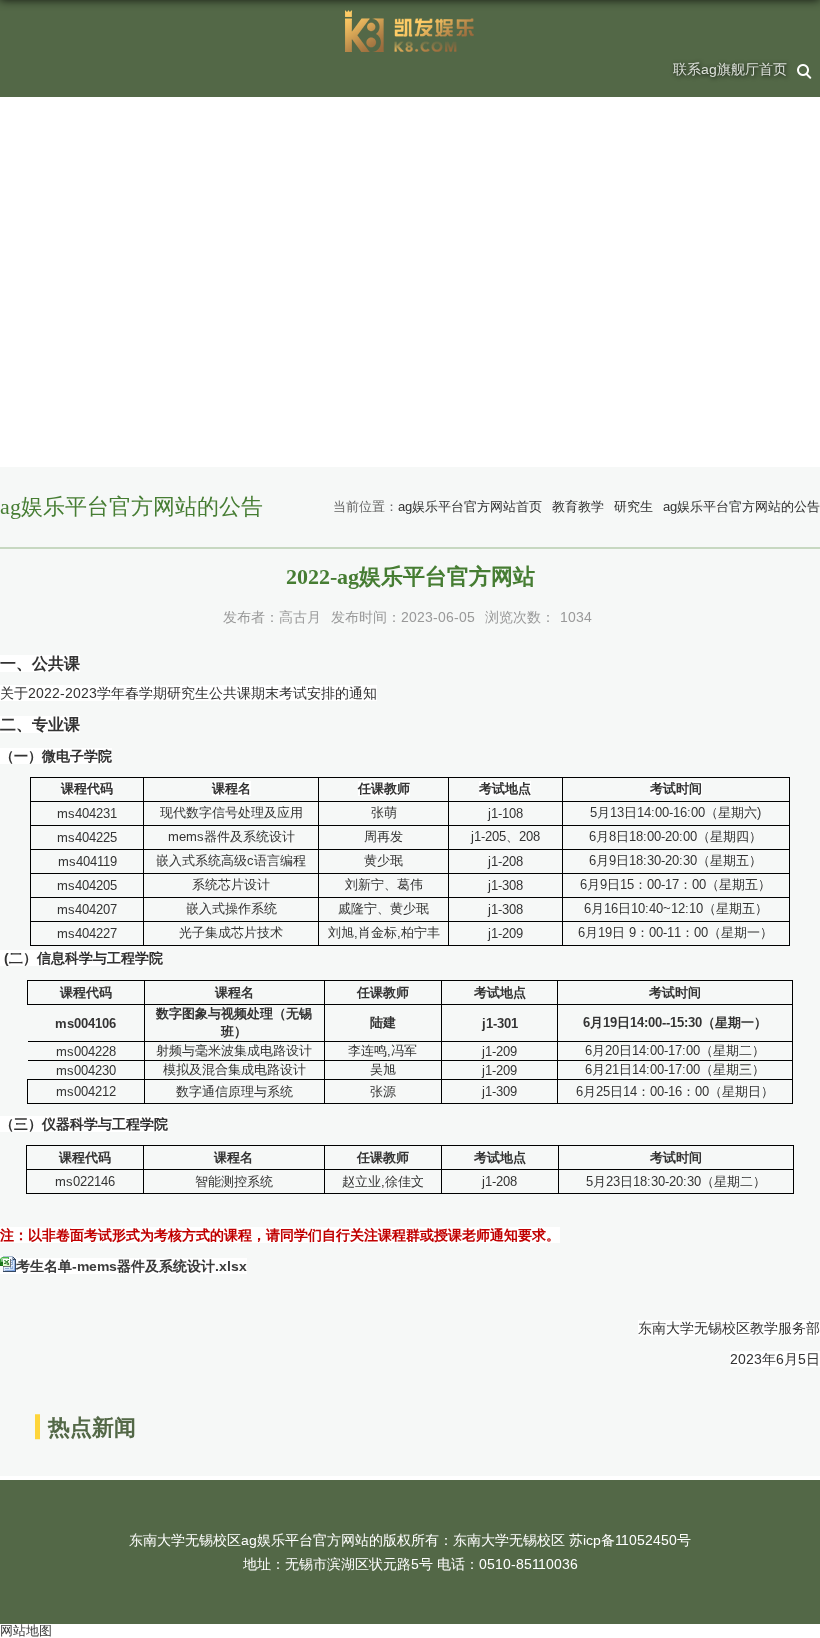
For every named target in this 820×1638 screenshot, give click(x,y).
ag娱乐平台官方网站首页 (470, 506)
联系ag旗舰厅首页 (730, 69)
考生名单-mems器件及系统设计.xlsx (131, 1266)
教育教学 (578, 506)
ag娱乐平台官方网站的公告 (741, 506)
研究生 (633, 506)
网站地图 (26, 1630)
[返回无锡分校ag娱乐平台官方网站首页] (410, 31)
